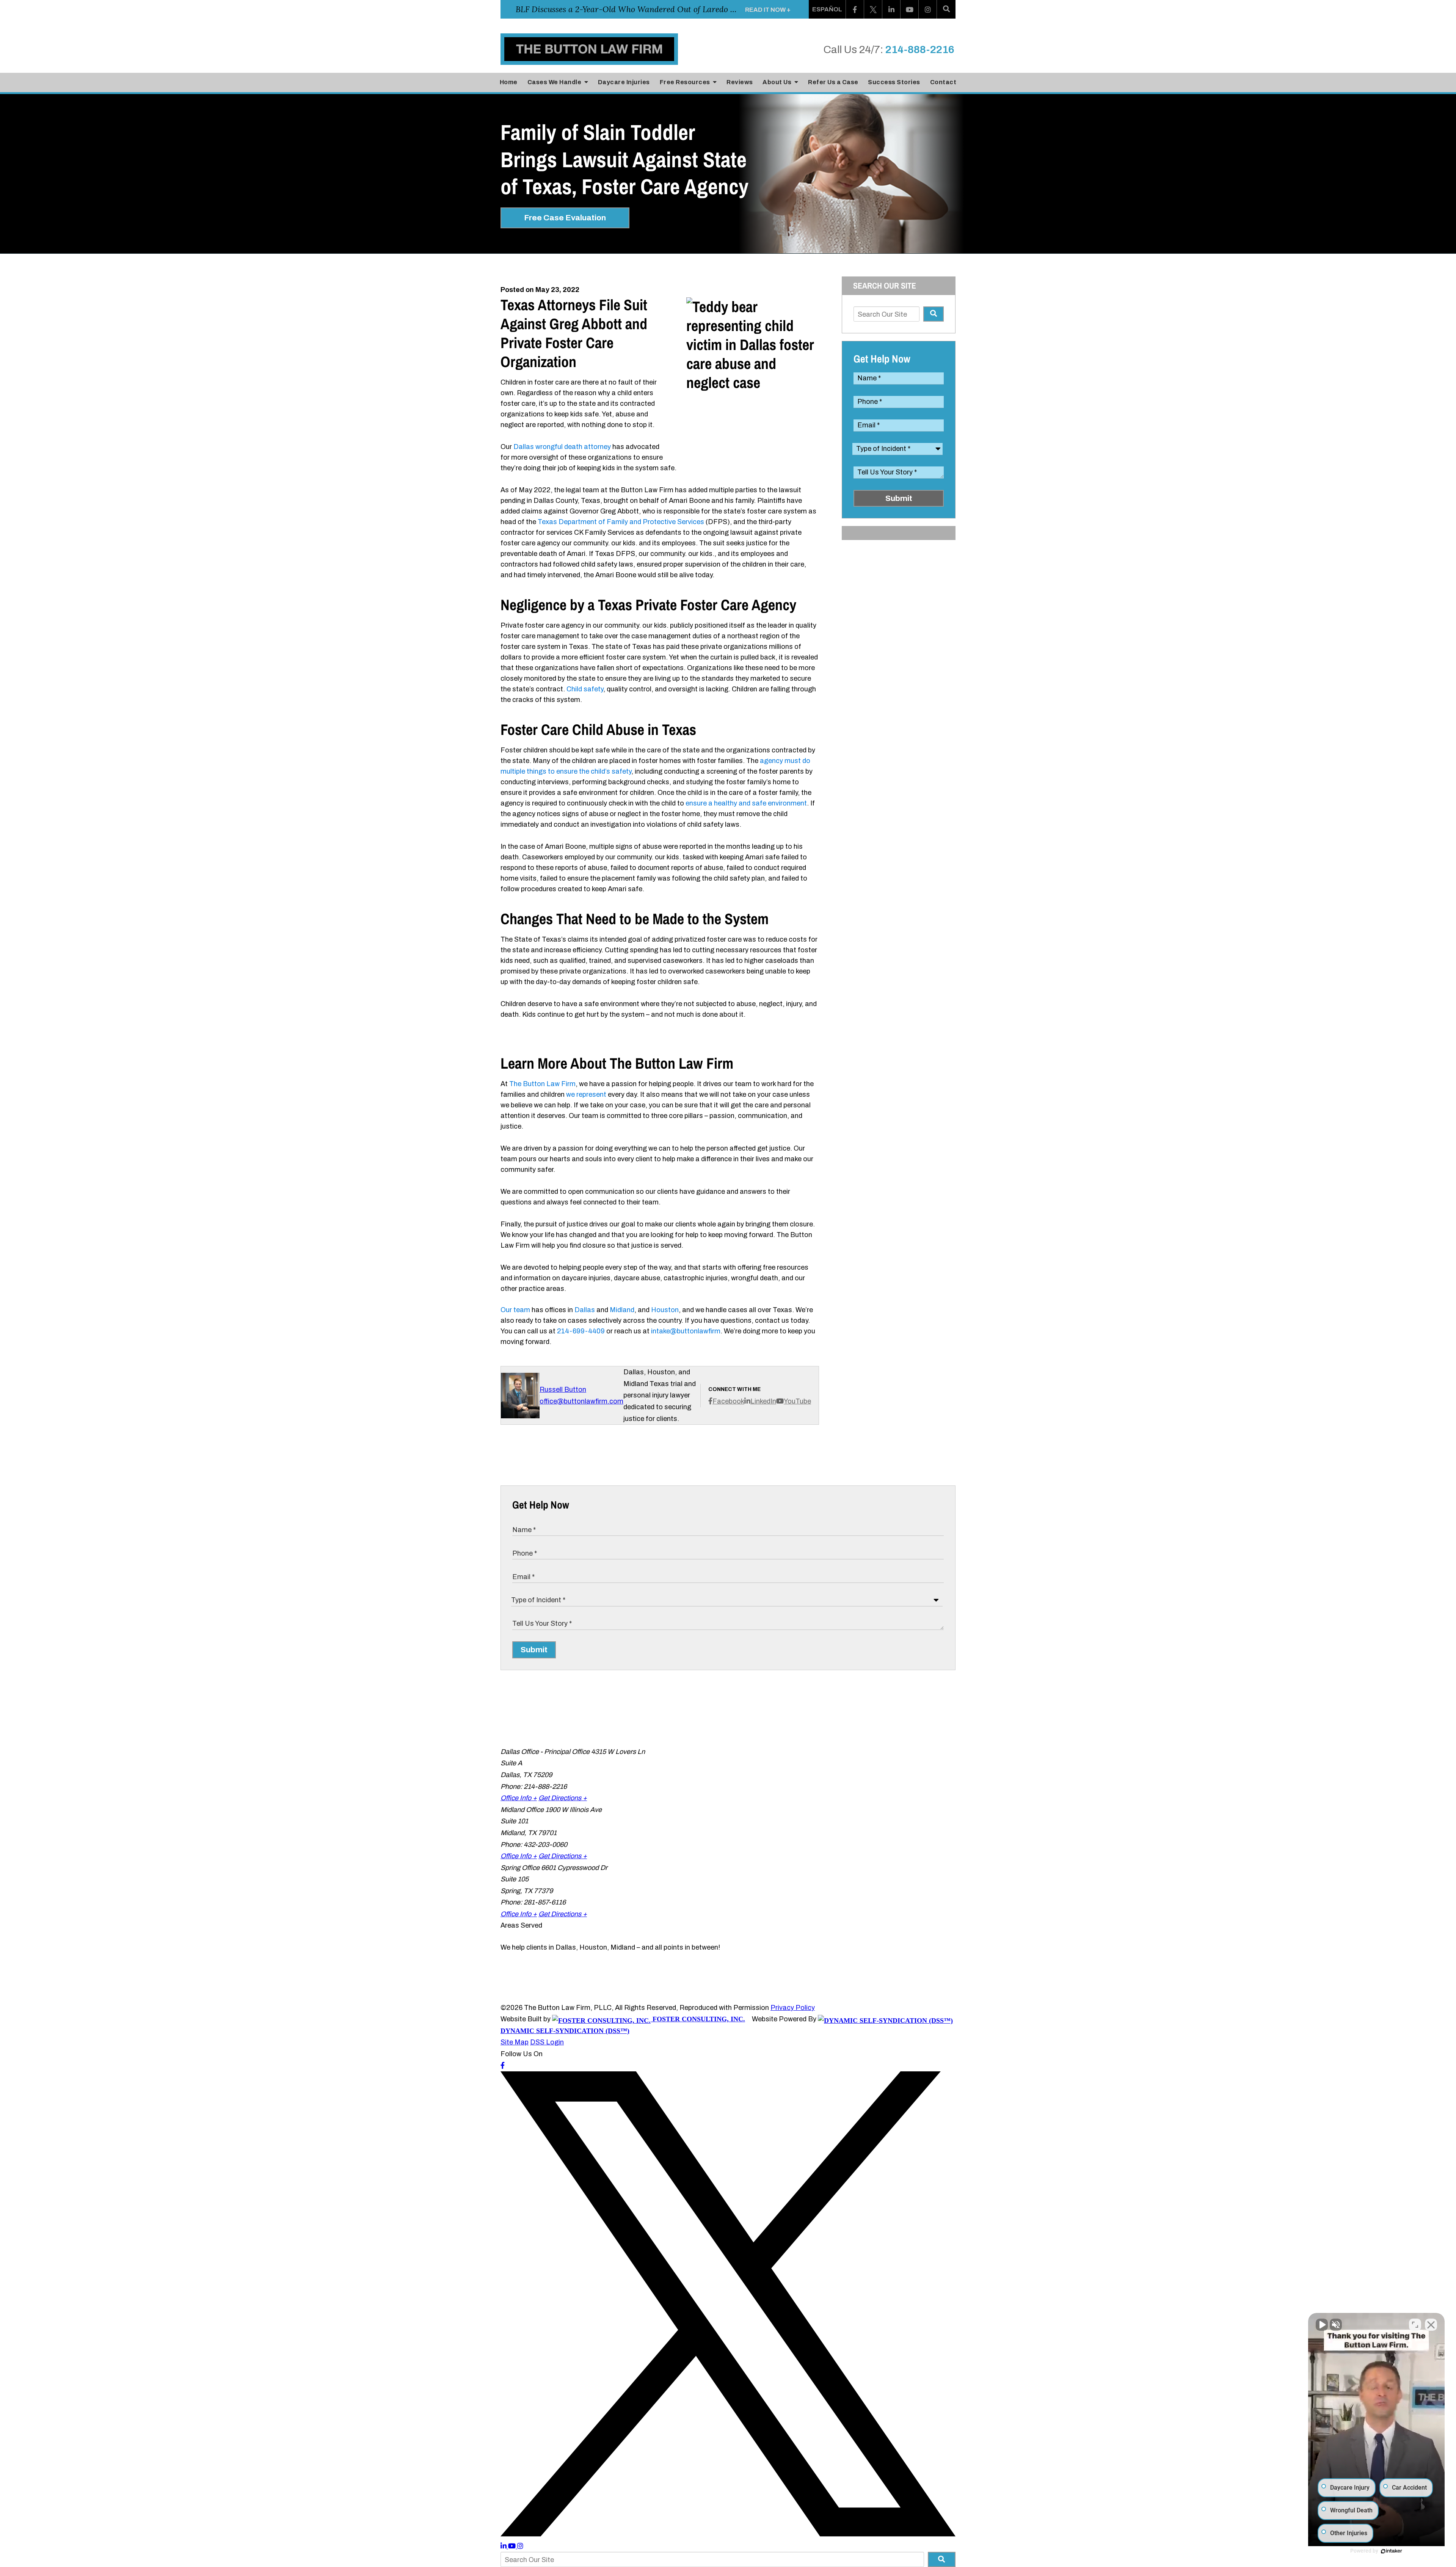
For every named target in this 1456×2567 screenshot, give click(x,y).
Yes (740, 1297)
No (715, 1297)
